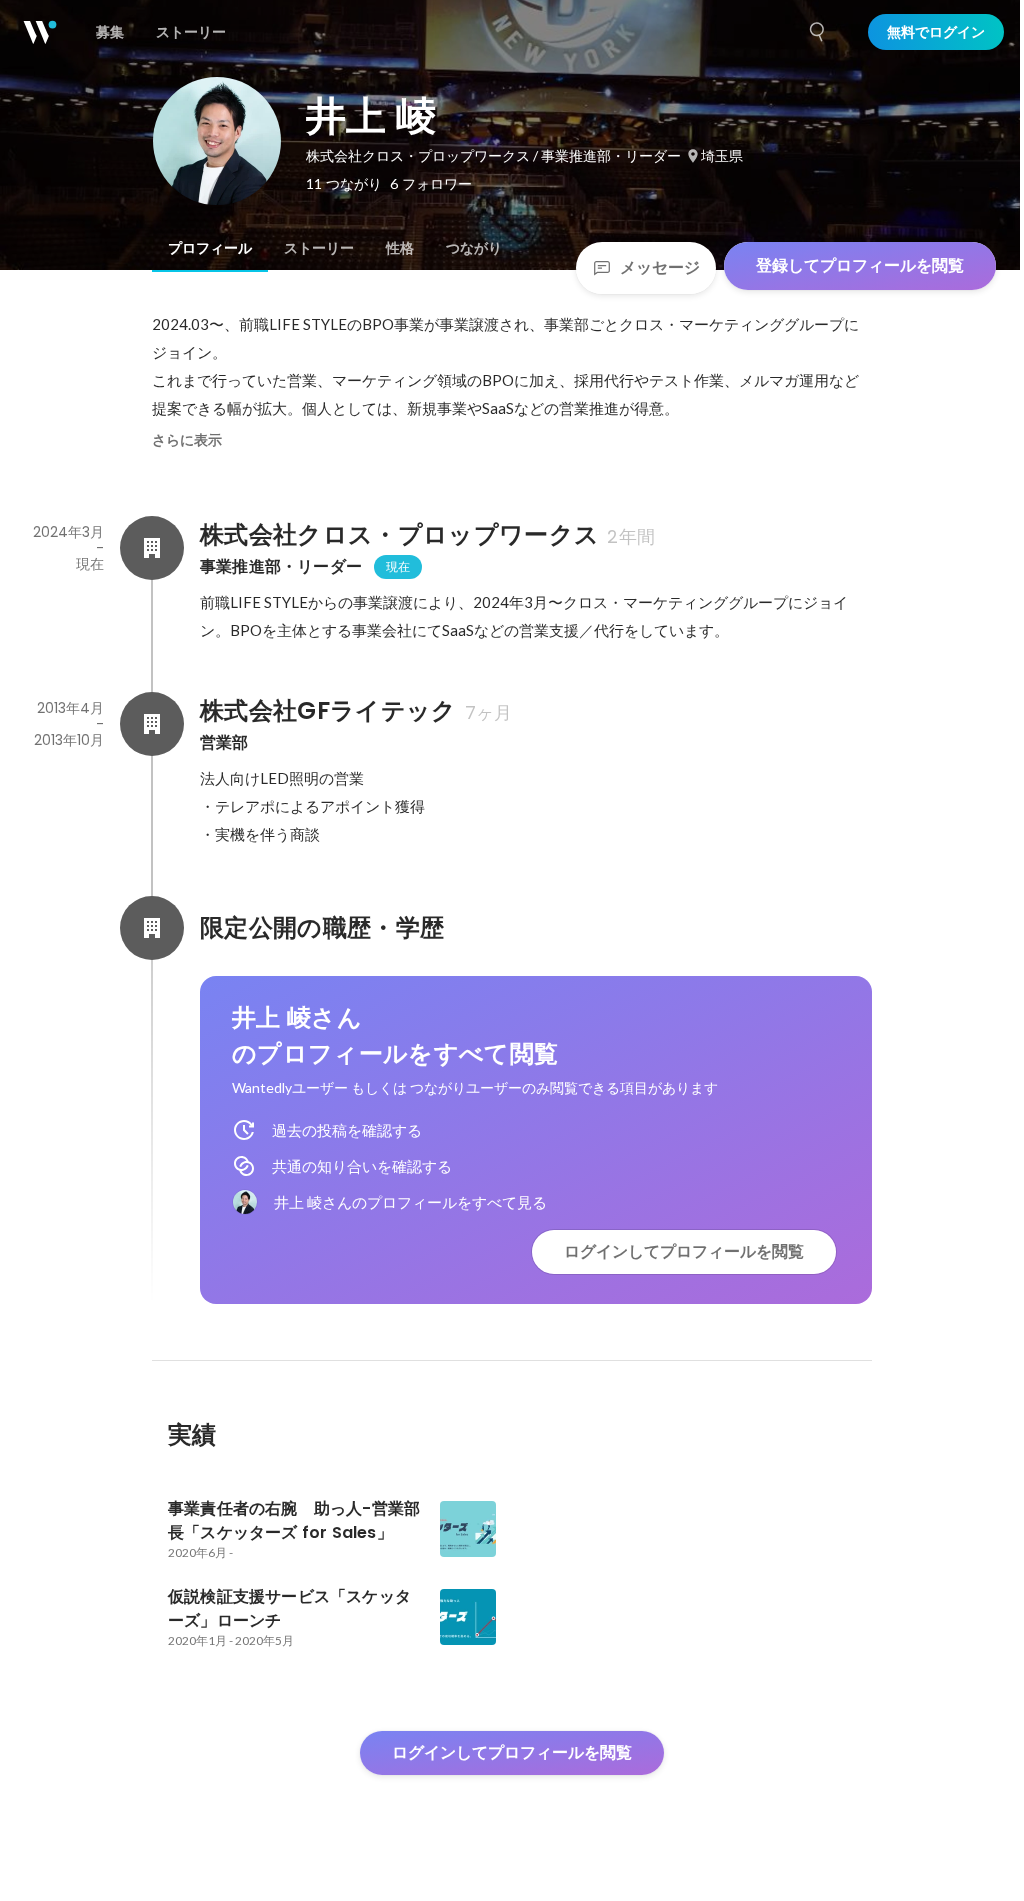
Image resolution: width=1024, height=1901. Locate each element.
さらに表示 (187, 440)
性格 (400, 248)
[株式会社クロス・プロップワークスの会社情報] (152, 548)
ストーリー (319, 248)
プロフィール (210, 248)
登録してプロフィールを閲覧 (860, 265)
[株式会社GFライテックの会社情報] (152, 724)
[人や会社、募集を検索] (818, 32)
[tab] (210, 248)
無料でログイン (936, 32)
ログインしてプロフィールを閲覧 (684, 1251)
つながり (474, 248)
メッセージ (660, 267)
